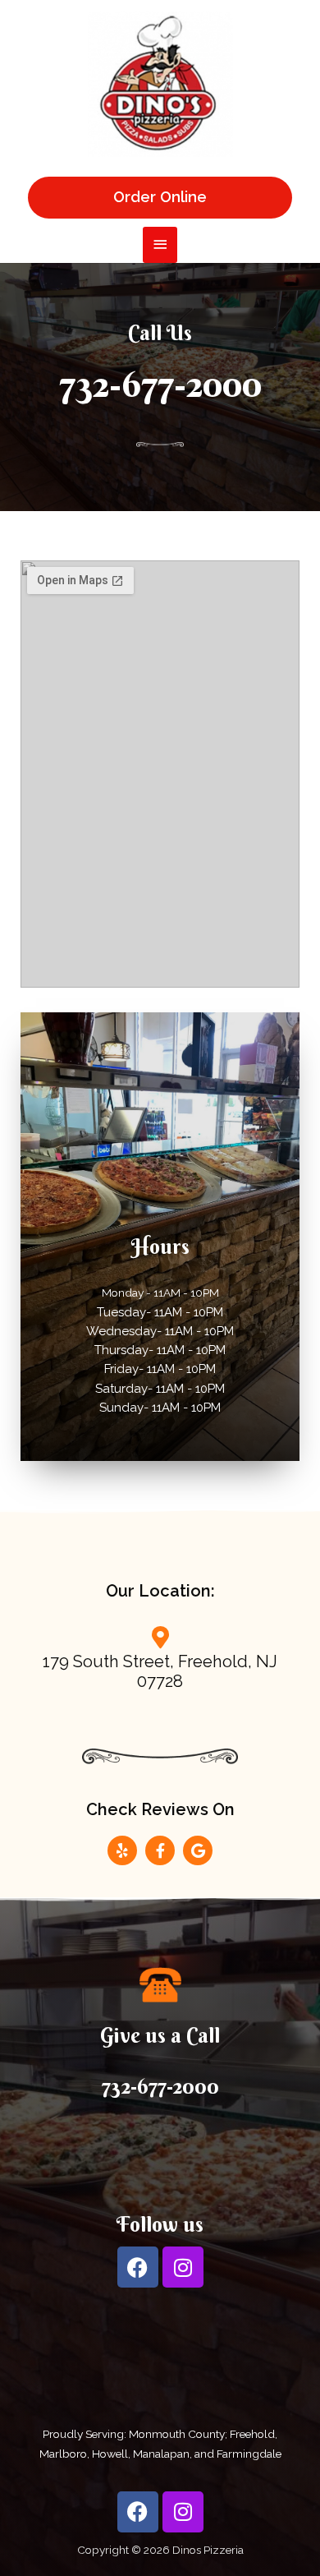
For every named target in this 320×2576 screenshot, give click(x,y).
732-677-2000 (160, 384)
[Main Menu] (160, 244)
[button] (160, 197)
